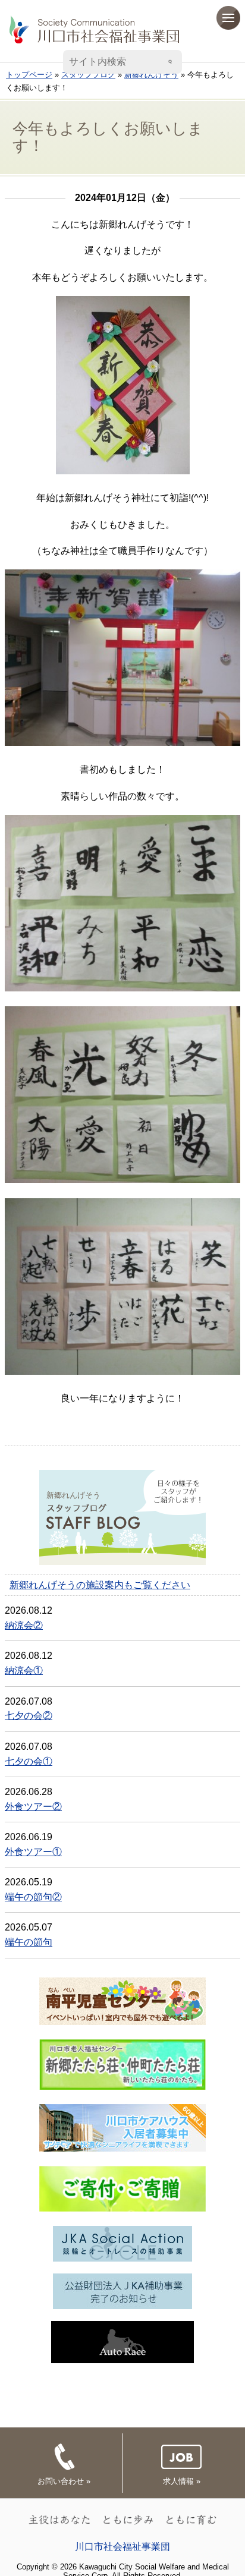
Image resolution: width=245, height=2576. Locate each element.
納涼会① (24, 1670)
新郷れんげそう (151, 75)
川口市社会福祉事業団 (122, 2547)
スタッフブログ (88, 75)
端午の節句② (33, 1897)
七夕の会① (29, 1761)
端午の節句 (29, 1942)
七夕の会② (29, 1716)
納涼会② (24, 1625)
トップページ (29, 75)
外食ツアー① (33, 1852)
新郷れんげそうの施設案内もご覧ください (100, 1585)
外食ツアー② (33, 1807)
